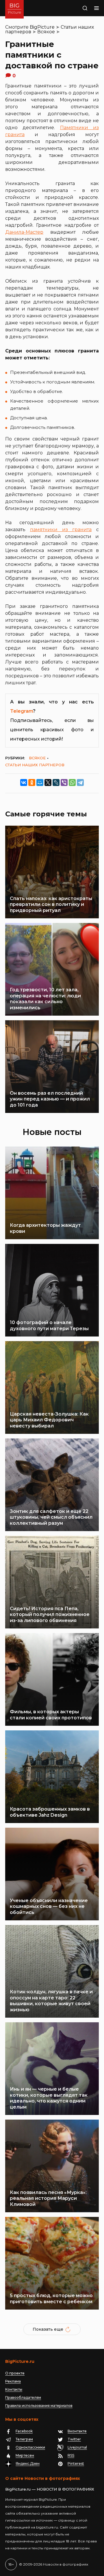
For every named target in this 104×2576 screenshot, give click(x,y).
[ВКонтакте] (24, 783)
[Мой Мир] (40, 783)
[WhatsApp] (72, 783)
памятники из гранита (61, 530)
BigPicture (42, 27)
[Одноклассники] (32, 783)
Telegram (22, 711)
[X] (48, 783)
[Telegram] (80, 783)
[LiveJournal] (56, 783)
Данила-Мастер (24, 232)
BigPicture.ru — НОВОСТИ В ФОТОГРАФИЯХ (50, 2489)
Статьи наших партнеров (35, 765)
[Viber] (64, 783)
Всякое (46, 32)
